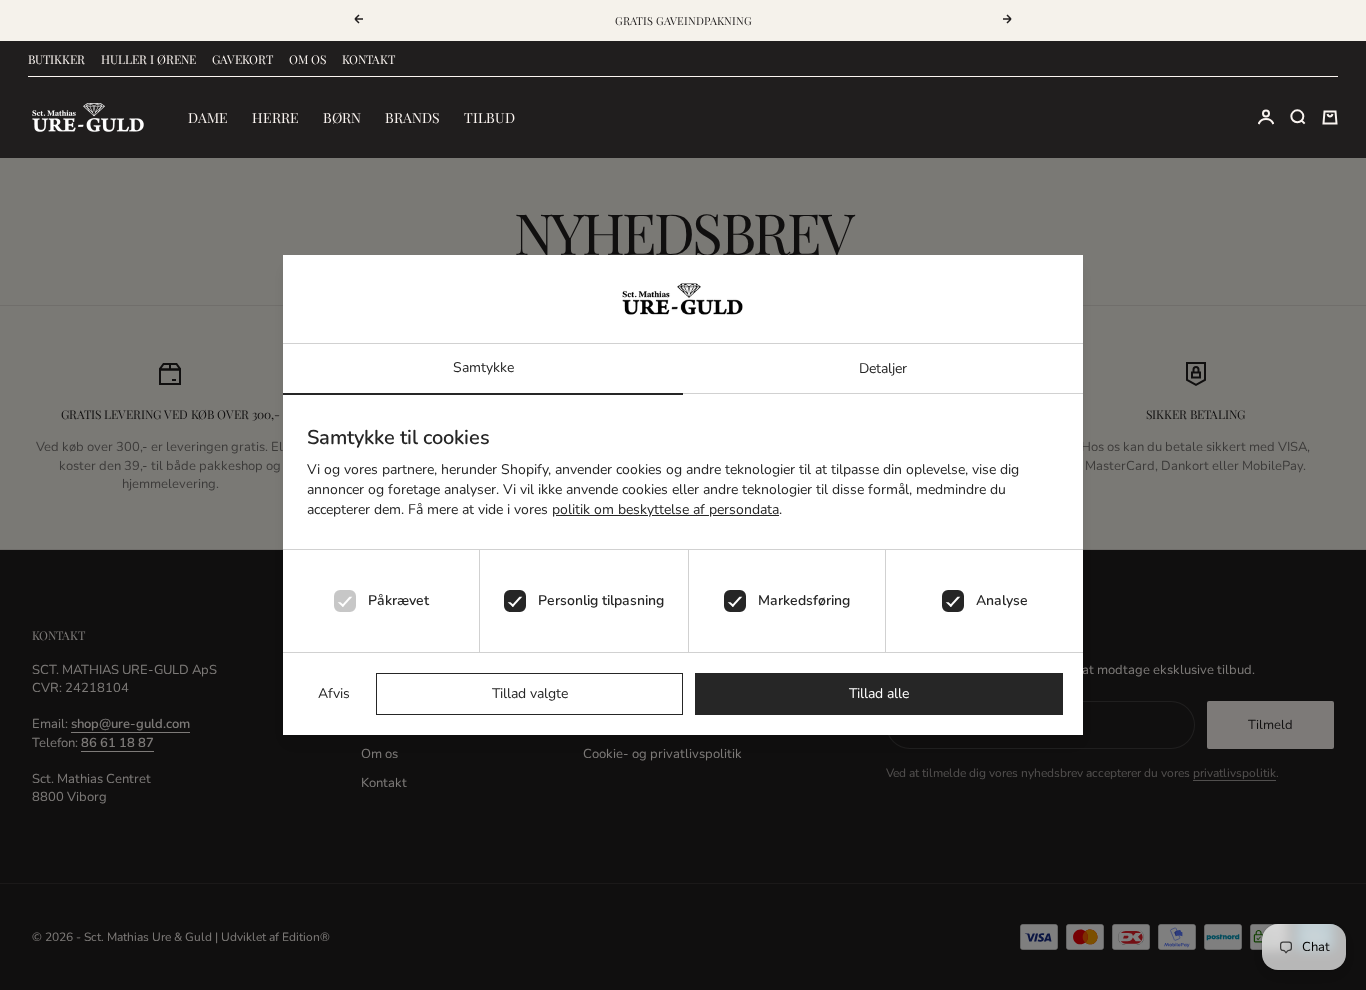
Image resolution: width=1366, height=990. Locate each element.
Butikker (56, 59)
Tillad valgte (530, 693)
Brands (412, 117)
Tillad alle (879, 693)
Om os (307, 59)
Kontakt (368, 59)
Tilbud (489, 117)
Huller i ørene (148, 59)
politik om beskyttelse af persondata (665, 509)
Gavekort (242, 59)
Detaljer (883, 368)
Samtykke (483, 367)
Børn (342, 117)
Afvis (334, 693)
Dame (208, 117)
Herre (275, 117)
